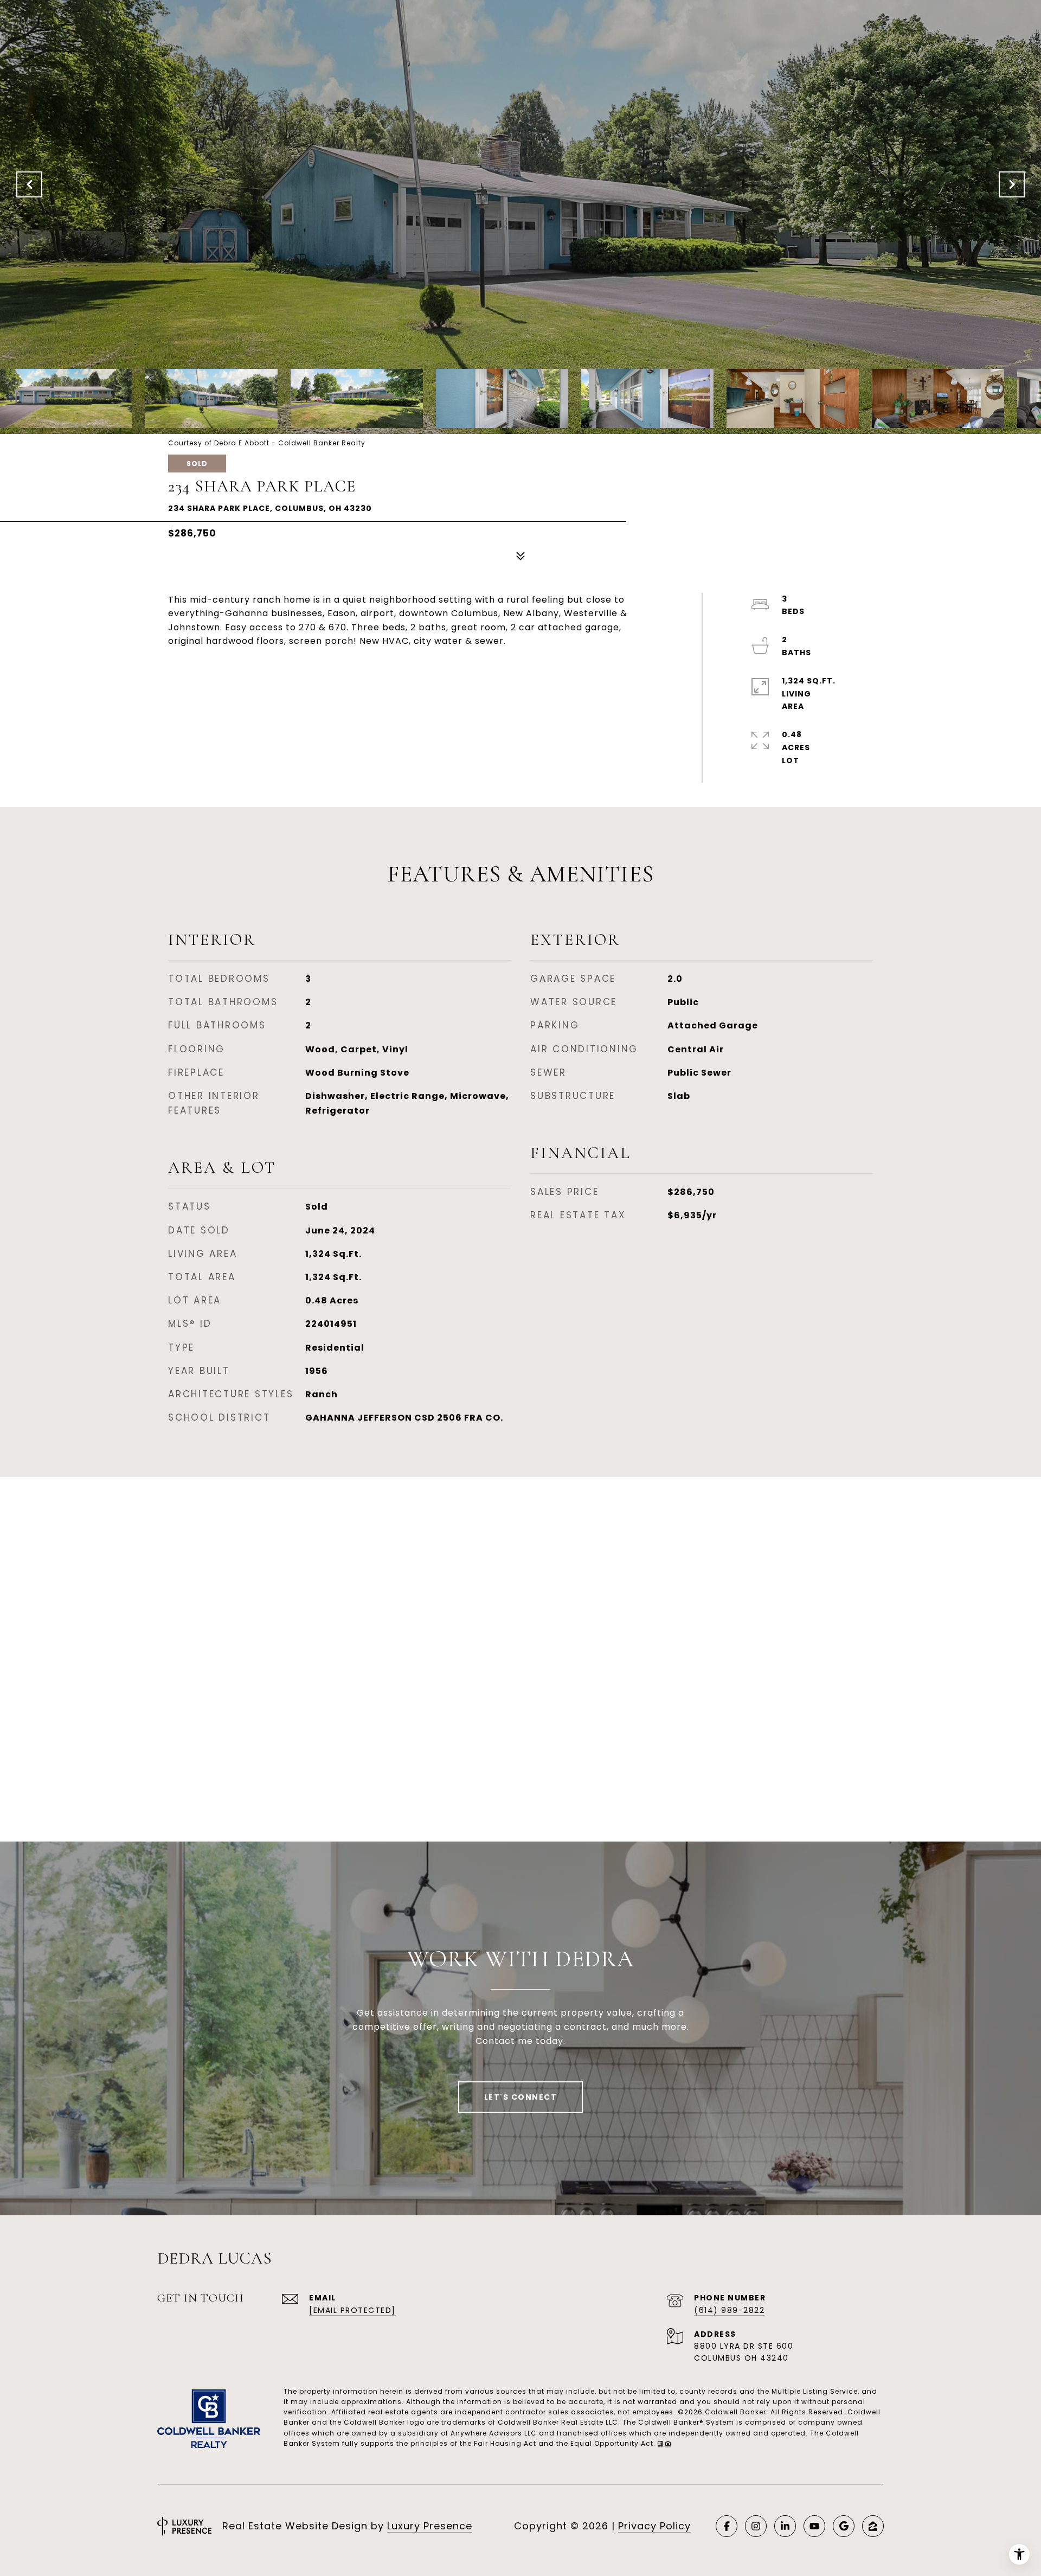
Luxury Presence (430, 2526)
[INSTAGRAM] (756, 2526)
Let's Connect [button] (521, 2097)
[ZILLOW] (873, 2526)
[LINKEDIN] (785, 2526)
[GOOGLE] (844, 2526)
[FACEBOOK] (727, 2526)
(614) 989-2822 (729, 2310)
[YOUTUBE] (814, 2526)
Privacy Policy (654, 2526)
